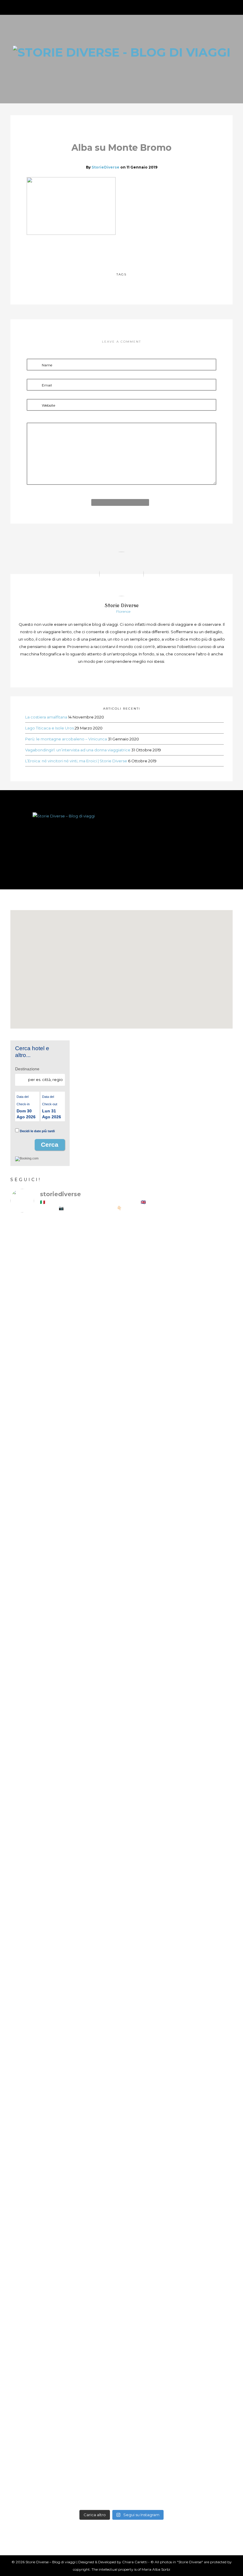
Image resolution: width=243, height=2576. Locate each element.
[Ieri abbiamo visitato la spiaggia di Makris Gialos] (150, 1332)
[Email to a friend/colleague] (135, 251)
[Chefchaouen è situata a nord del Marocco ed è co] (206, 2327)
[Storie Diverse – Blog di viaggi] (121, 839)
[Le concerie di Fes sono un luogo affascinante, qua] (37, 1895)
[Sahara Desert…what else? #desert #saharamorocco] (93, 2055)
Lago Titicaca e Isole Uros (49, 728)
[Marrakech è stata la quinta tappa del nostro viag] (37, 2369)
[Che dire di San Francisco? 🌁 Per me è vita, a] (206, 1655)
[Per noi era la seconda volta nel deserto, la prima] (206, 1853)
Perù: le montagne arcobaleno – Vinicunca (66, 739)
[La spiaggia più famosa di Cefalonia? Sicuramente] (37, 1311)
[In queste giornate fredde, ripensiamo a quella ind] (150, 1856)
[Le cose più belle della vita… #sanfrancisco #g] (93, 1587)
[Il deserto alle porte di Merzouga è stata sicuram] (150, 2105)
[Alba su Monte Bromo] (108, 251)
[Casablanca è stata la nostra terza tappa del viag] (93, 2383)
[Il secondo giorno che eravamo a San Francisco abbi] (150, 1637)
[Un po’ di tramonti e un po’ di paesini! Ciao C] (93, 1273)
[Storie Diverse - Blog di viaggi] (122, 51)
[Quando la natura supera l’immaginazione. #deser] (37, 2084)
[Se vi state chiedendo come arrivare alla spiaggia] (37, 1584)
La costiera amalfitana (46, 717)
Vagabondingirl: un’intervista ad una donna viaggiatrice (78, 750)
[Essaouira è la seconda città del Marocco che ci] (150, 2357)
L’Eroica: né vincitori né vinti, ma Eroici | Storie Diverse (76, 761)
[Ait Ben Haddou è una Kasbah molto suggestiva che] (206, 2141)
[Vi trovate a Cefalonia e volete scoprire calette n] (206, 1380)
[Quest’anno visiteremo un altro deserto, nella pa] (93, 1844)
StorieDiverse (105, 167)
